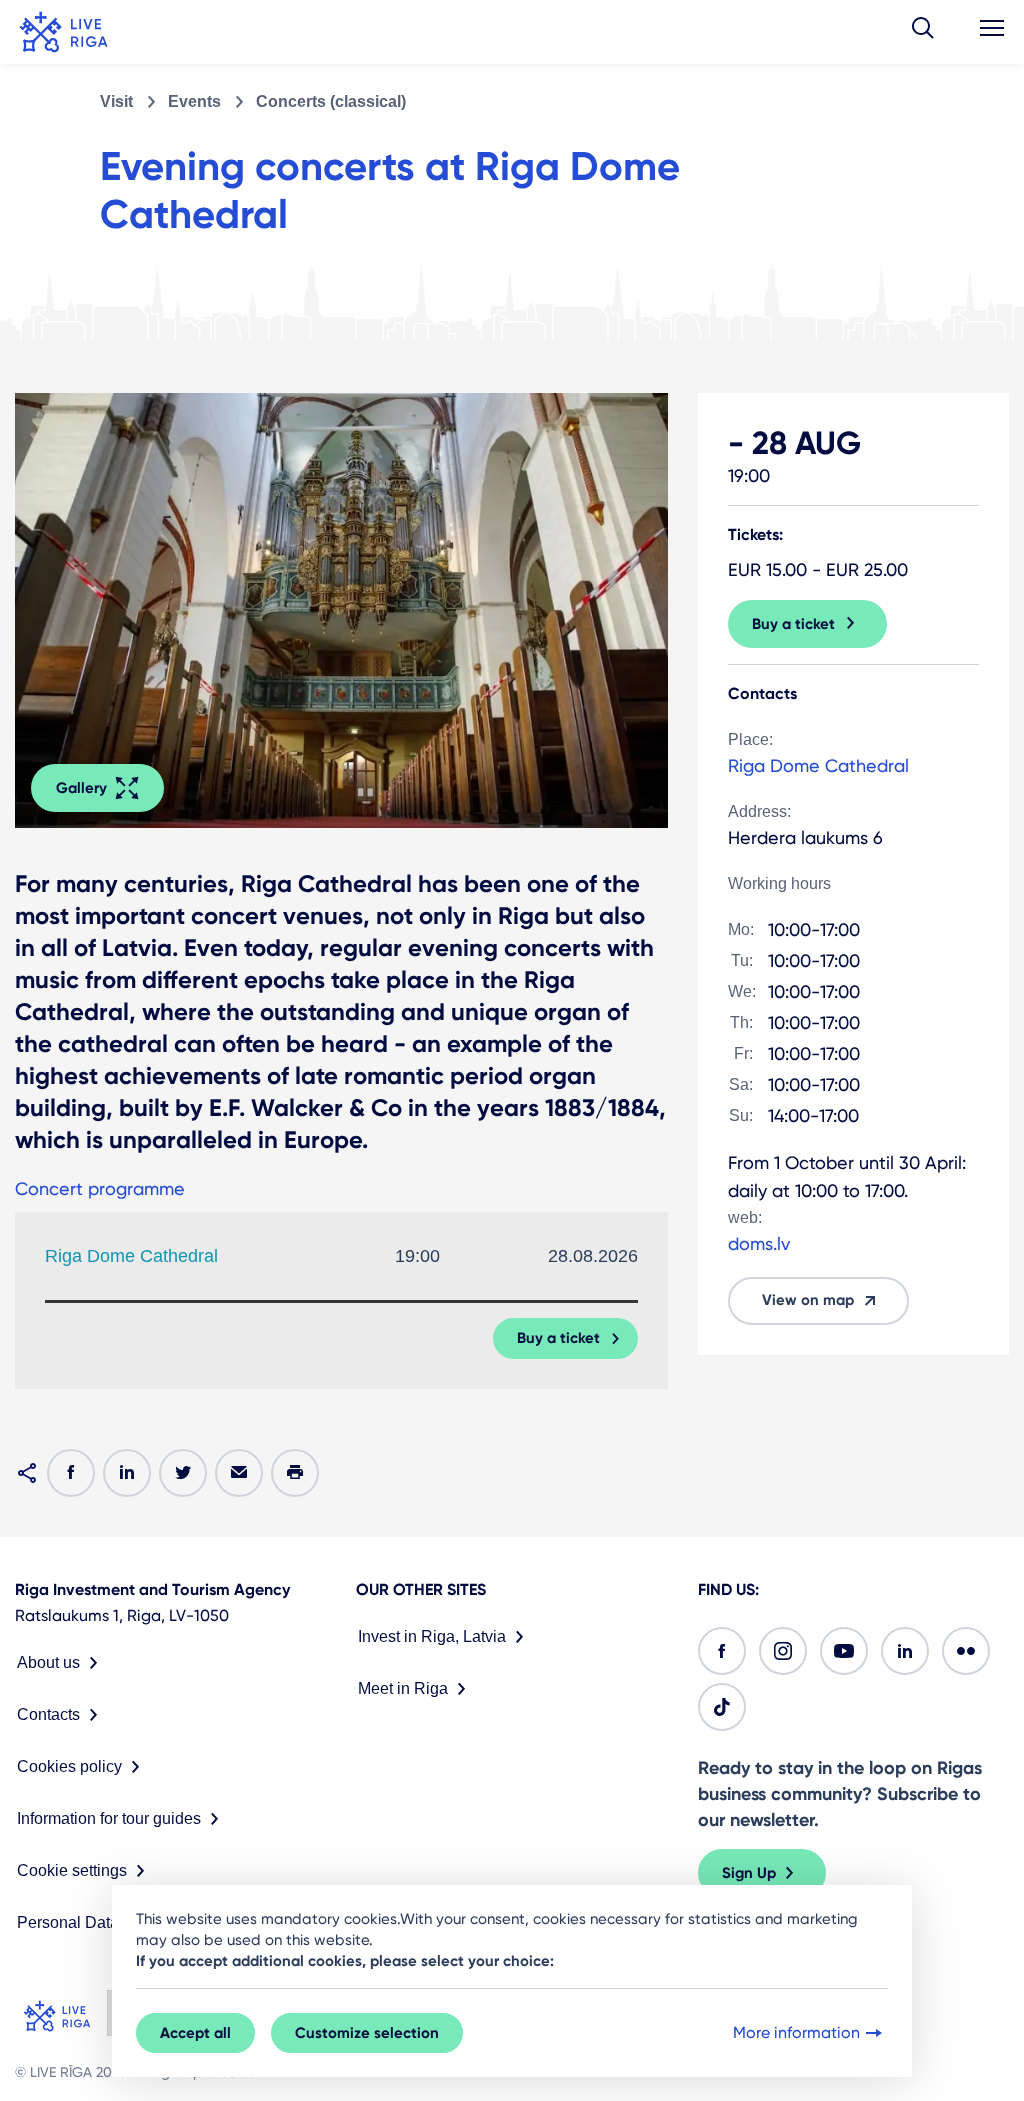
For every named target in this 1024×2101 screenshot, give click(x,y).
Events (194, 101)
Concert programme (100, 1188)
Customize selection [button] (367, 2033)
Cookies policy (69, 1766)
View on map (808, 1300)
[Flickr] (966, 1651)
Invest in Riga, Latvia (432, 1636)
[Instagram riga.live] (783, 1651)
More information (796, 2032)
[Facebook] (722, 1651)
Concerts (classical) (331, 101)
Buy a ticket (558, 1338)
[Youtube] (844, 1651)
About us (48, 1662)
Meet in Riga (403, 1688)
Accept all (195, 2033)
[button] (923, 32)
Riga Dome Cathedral (131, 1256)
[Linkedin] (905, 1651)
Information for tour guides (109, 1818)
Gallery (81, 788)
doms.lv (759, 1243)
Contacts (48, 1714)
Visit (116, 101)
